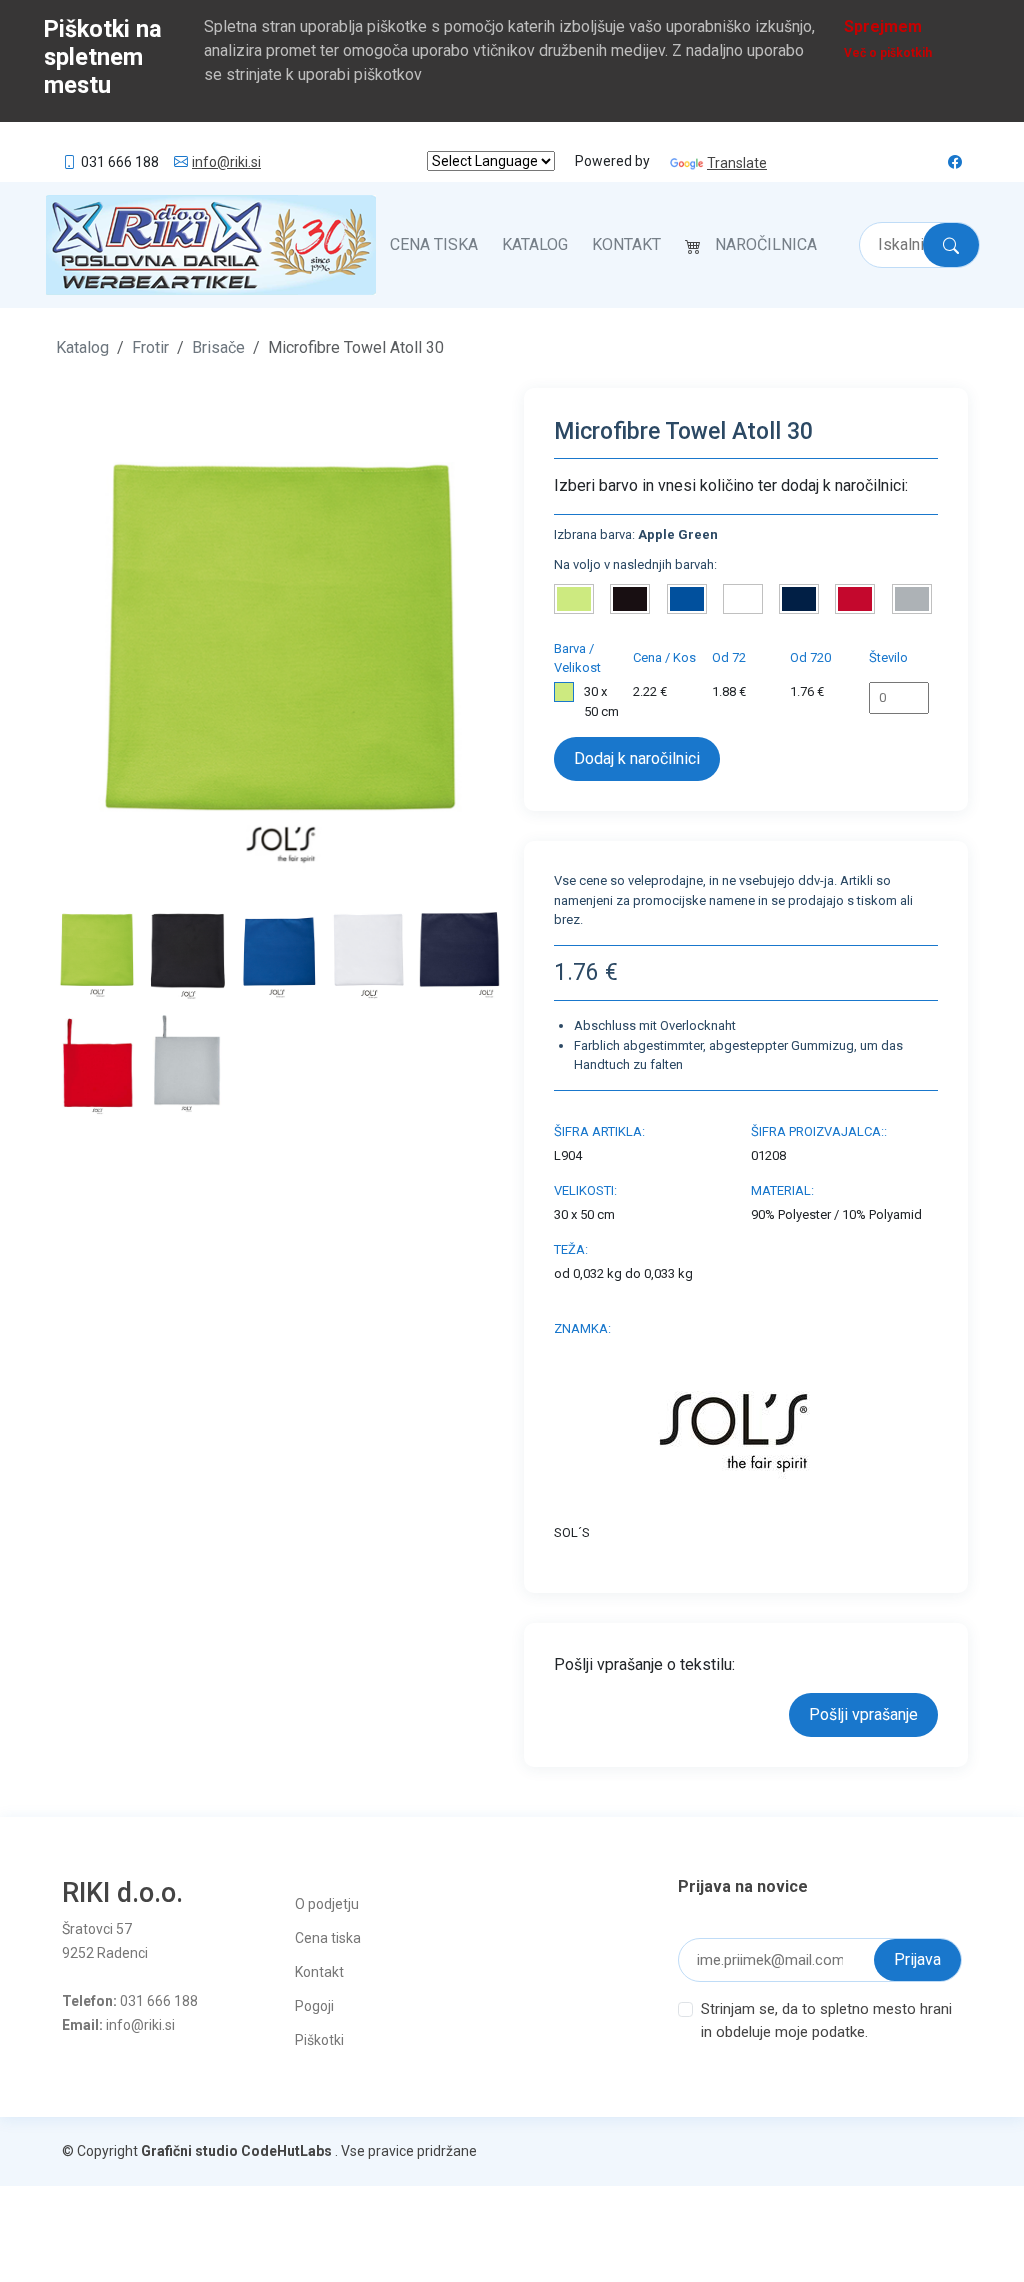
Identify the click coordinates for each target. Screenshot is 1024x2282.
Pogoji (314, 2006)
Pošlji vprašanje (863, 1714)
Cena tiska (434, 244)
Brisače (218, 347)
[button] (89, 638)
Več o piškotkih (888, 53)
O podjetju (327, 1904)
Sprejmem (883, 26)
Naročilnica (766, 244)
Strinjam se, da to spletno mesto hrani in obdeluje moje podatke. (826, 2020)
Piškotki (319, 2040)
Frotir (150, 347)
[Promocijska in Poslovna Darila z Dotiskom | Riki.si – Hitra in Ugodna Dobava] (211, 245)
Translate (737, 163)
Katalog (535, 244)
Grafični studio (189, 2151)
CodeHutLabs (286, 2151)
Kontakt (626, 244)
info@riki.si (226, 162)
